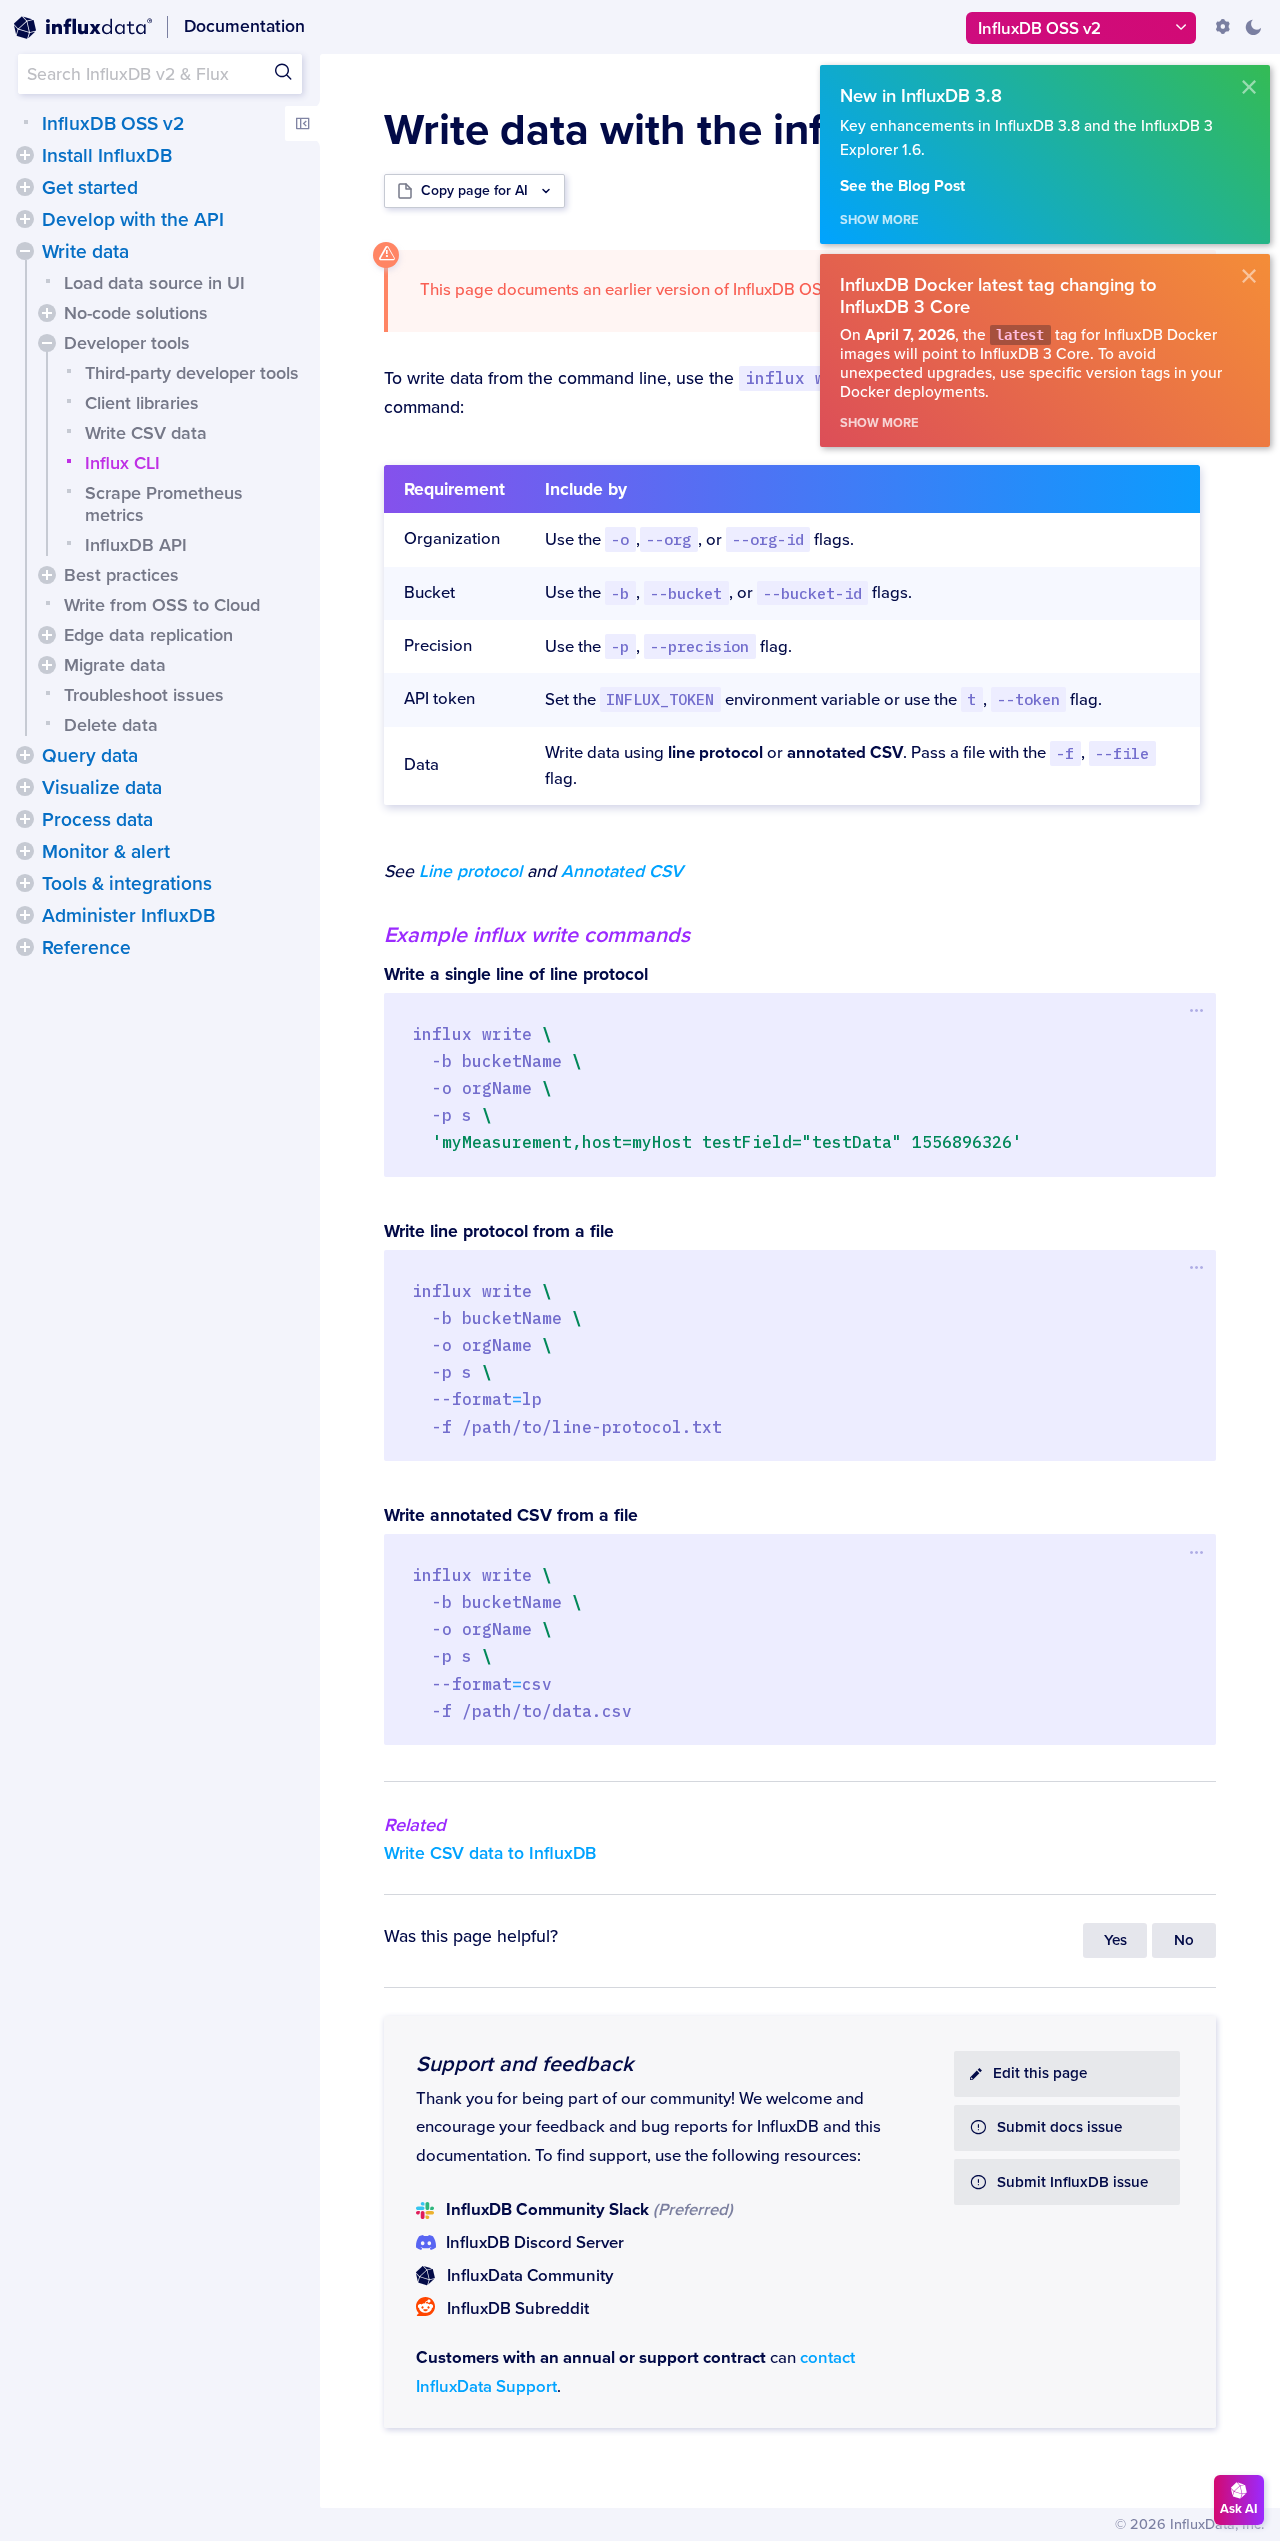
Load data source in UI (154, 283)
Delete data (111, 725)
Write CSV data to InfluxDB (490, 1853)
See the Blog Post (902, 186)
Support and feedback (524, 2064)
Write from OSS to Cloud (162, 605)
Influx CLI (122, 463)
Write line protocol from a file (499, 1231)
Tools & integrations (127, 884)
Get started (90, 188)
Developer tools (127, 343)
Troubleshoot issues (144, 695)
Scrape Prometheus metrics (164, 504)
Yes (1115, 1940)
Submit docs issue (1059, 2127)
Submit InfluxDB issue (1072, 2182)
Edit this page (1040, 2073)
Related (415, 1825)
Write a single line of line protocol (516, 974)
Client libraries (142, 403)
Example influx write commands (537, 935)
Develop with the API (133, 220)
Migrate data (115, 665)
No (1184, 1940)
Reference (86, 948)
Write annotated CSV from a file (511, 1515)
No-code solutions (136, 313)
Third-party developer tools (192, 373)
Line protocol (470, 871)
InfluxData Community (530, 2276)
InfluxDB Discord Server (535, 2243)
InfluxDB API (136, 545)
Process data (97, 820)
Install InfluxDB (107, 156)
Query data (90, 756)
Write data (85, 252)
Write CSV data (146, 433)
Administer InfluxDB (128, 916)
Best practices (121, 575)
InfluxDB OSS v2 (113, 124)
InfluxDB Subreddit (518, 2309)
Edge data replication (148, 635)
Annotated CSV (622, 871)
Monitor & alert (106, 852)
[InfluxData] (83, 28)
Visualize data (102, 788)
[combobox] (160, 74)
